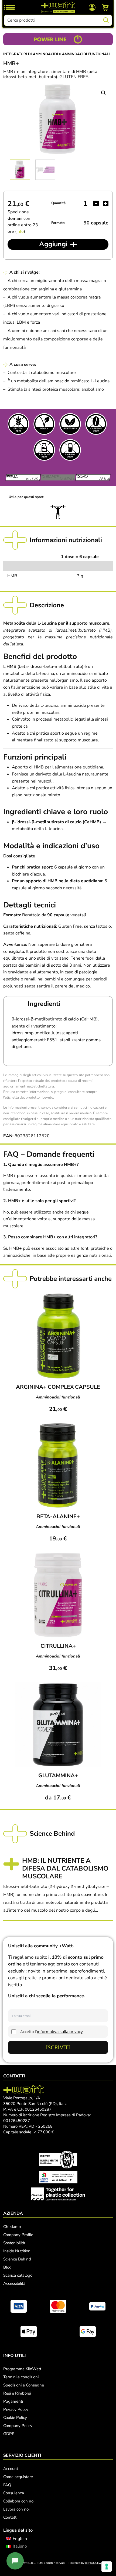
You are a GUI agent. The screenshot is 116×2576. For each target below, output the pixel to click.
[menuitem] (17, 2539)
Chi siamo (12, 2227)
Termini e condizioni (21, 2377)
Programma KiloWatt (22, 2369)
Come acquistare (18, 2477)
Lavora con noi (16, 2509)
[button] (104, 93)
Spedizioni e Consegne (24, 2385)
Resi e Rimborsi (17, 2393)
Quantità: (59, 203)
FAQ (7, 2485)
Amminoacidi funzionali (86, 54)
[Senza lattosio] (44, 450)
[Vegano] (44, 424)
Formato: (58, 223)
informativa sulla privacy (60, 2031)
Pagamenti (13, 2401)
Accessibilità (14, 2283)
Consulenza (14, 2493)
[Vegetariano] (70, 424)
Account (11, 2469)
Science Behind (17, 2259)
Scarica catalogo (18, 2275)
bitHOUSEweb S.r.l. (98, 2563)
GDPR (9, 2434)
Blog (7, 2267)
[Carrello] (105, 7)
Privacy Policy (16, 2409)
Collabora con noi (19, 2501)
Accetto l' (52, 2031)
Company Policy (18, 2426)
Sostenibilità (14, 2243)
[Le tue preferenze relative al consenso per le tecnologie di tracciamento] (107, 2567)
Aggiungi (53, 244)
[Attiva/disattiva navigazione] (10, 7)
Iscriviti (58, 2047)
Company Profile (18, 2235)
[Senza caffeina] (96, 424)
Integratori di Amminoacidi (31, 54)
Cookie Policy (15, 2418)
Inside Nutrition (17, 2251)
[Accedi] (92, 7)
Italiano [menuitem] (20, 2546)
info (20, 231)
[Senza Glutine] (18, 424)
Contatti (10, 2517)
